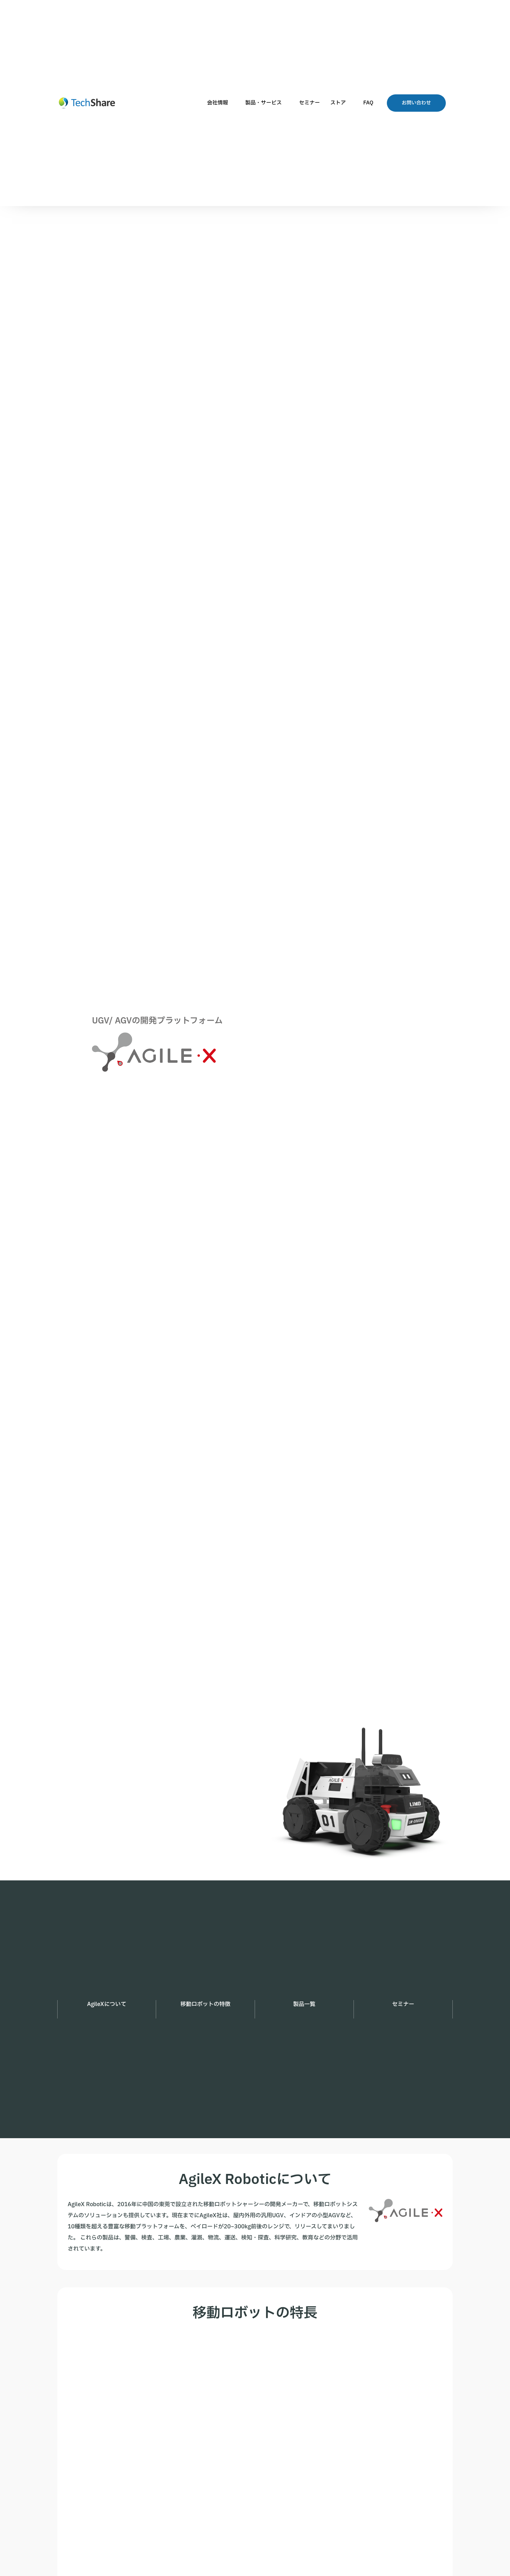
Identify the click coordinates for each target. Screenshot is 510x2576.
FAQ (368, 103)
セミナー (309, 103)
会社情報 (218, 103)
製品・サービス (263, 103)
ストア (338, 103)
